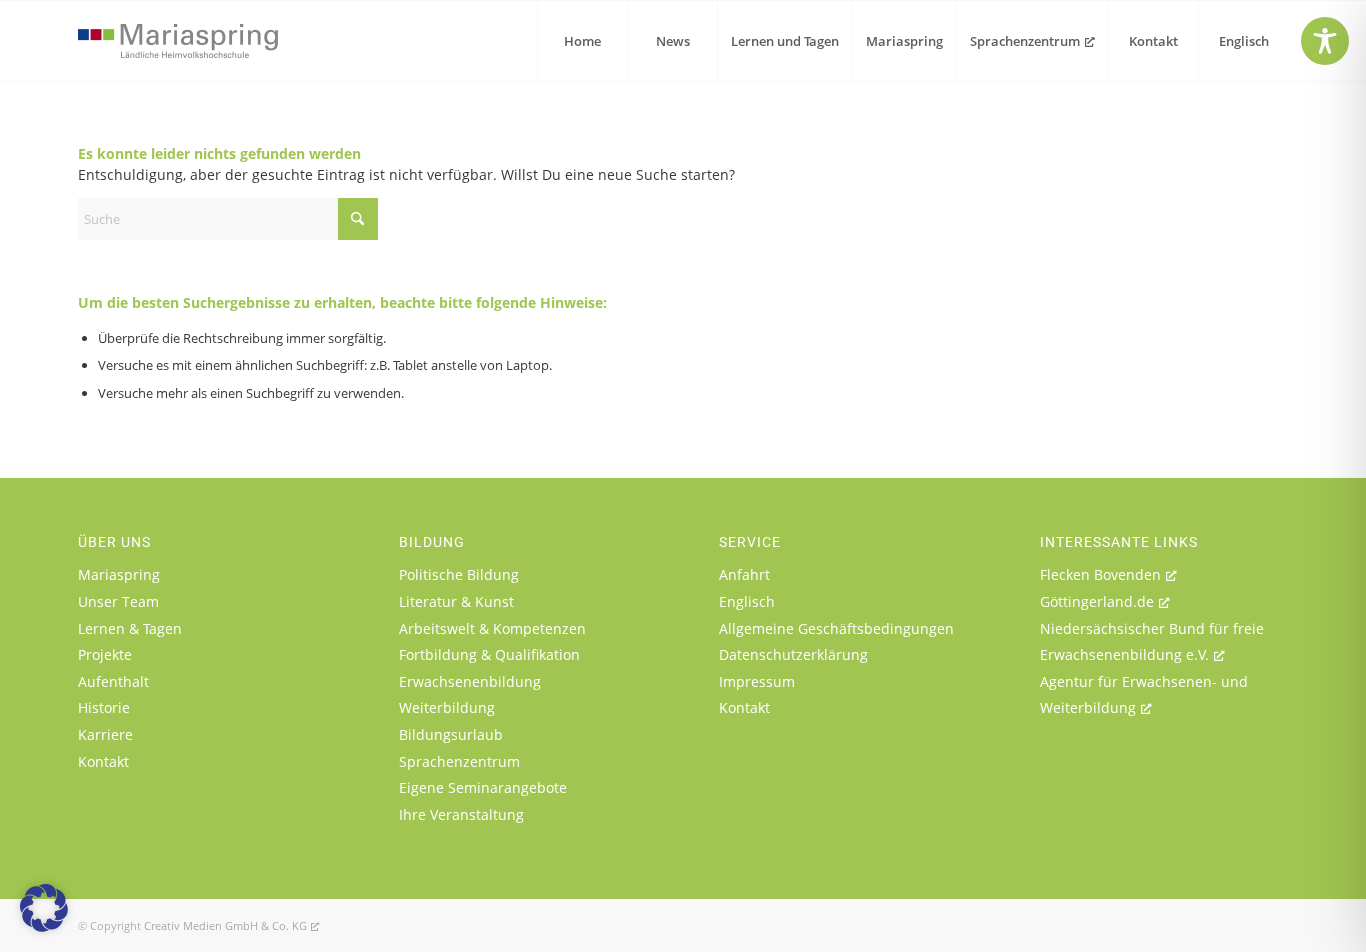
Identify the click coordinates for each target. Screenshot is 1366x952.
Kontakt (103, 761)
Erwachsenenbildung (470, 681)
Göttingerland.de (1097, 601)
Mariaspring (119, 574)
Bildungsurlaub (451, 734)
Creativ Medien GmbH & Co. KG (225, 925)
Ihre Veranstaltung (461, 814)
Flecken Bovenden (1100, 574)
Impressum (757, 681)
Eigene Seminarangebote (483, 787)
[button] (44, 908)
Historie (104, 707)
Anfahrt (744, 574)
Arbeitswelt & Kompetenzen (492, 628)
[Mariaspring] (178, 41)
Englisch (747, 601)
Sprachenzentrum (459, 761)
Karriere (105, 734)
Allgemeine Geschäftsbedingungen (836, 628)
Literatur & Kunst (456, 601)
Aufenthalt (113, 681)
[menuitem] (582, 41)
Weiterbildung (447, 707)
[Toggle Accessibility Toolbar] (1325, 41)
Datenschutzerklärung (793, 654)
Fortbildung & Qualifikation (489, 654)
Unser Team (118, 601)
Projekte (105, 654)
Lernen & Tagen (130, 628)
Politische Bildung (459, 574)
